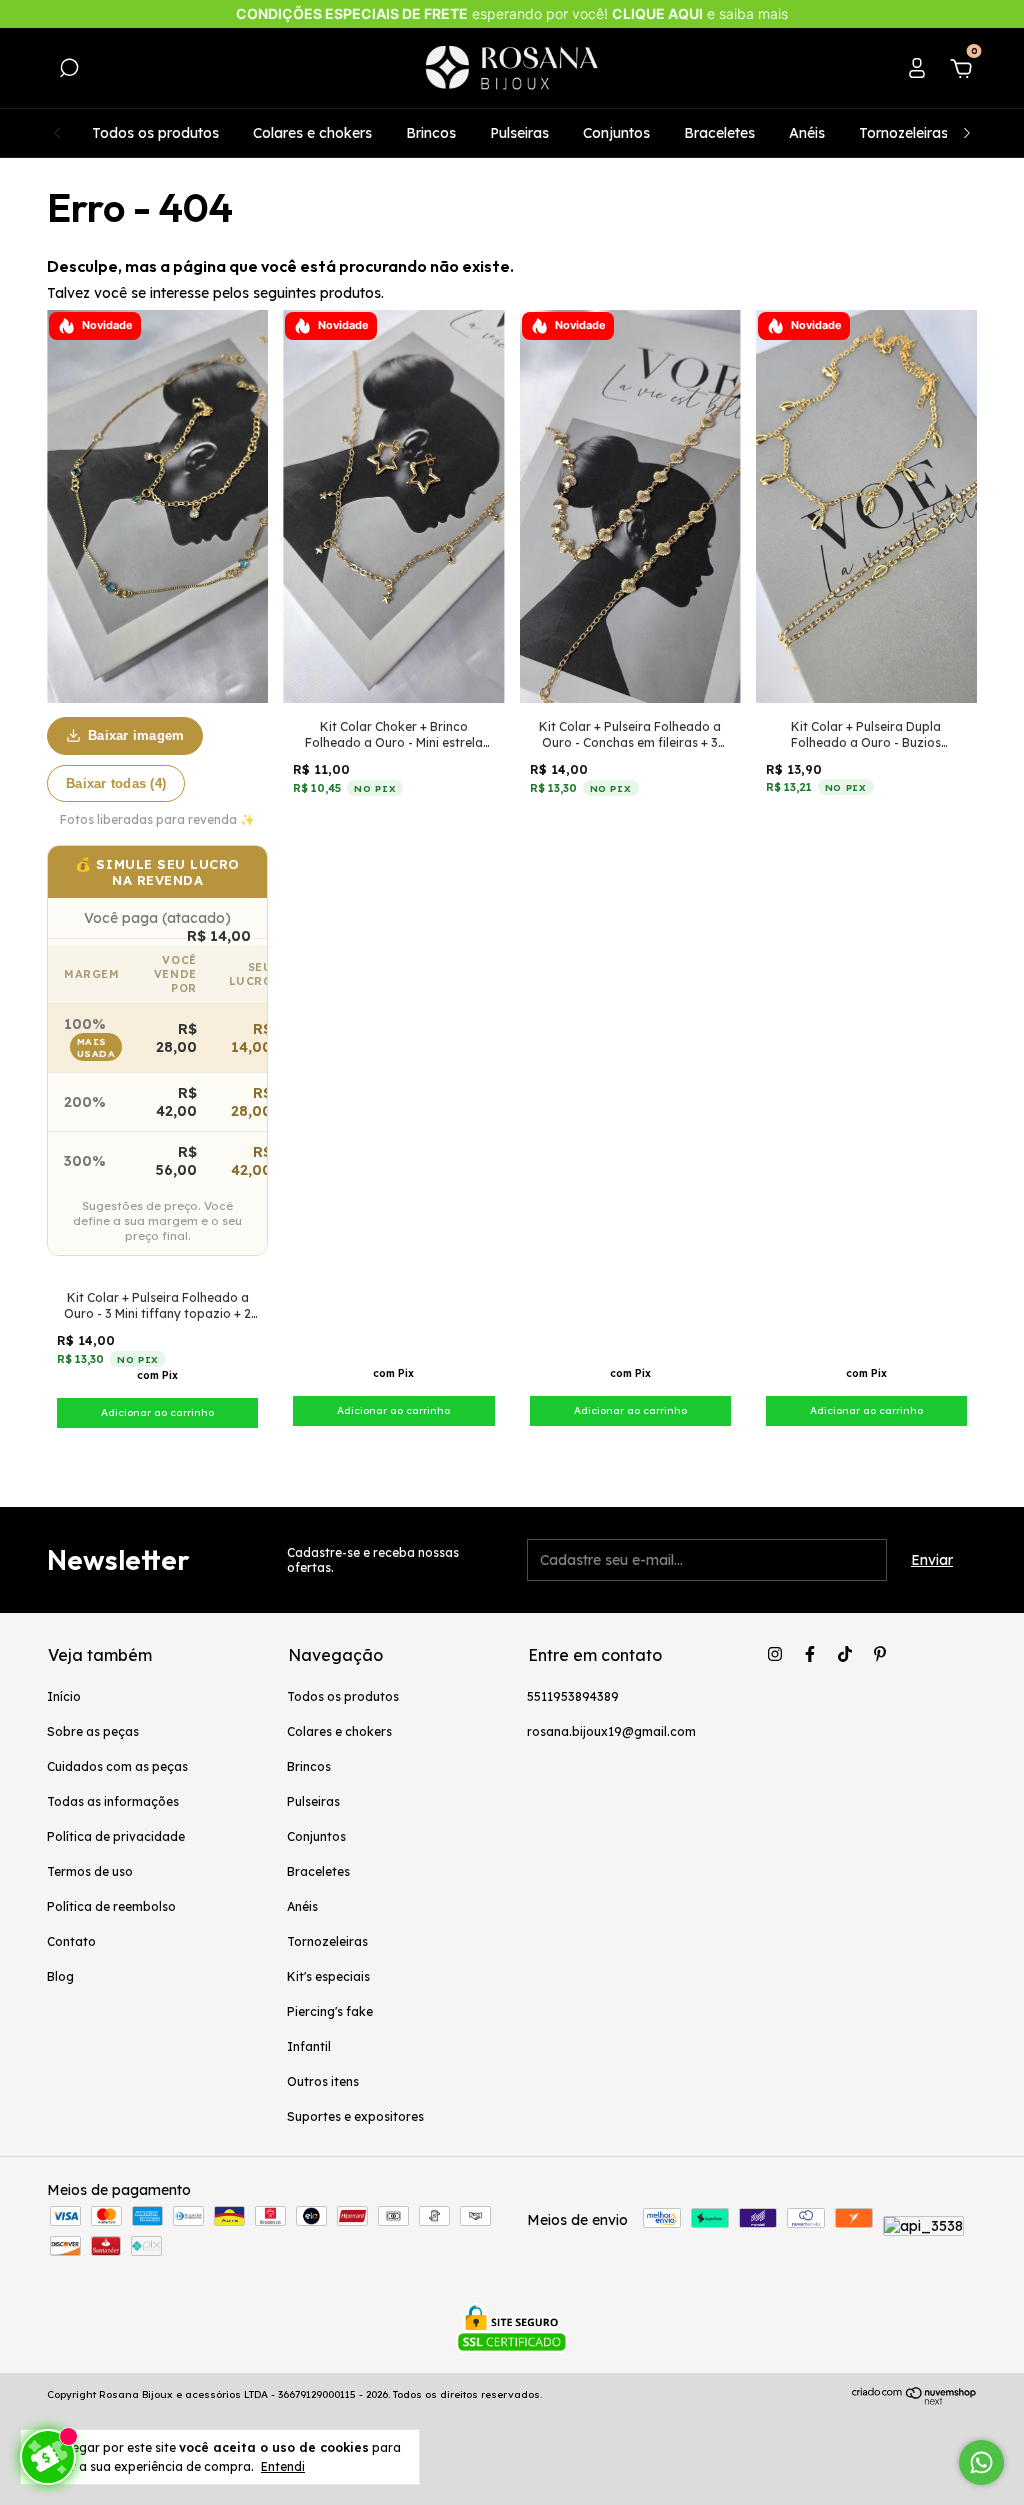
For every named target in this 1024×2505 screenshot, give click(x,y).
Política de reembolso (111, 1906)
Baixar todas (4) (116, 783)
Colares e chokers (312, 133)
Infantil (309, 2046)
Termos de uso (90, 1871)
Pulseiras (519, 133)
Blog (60, 1976)
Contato (71, 1941)
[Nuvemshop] (914, 2400)
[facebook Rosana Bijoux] (810, 1654)
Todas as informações (113, 1801)
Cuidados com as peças (117, 1766)
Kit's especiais (328, 1976)
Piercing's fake (330, 2011)
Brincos (431, 133)
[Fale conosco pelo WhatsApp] (981, 2462)
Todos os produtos (155, 133)
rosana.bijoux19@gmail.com (611, 1731)
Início (64, 1696)
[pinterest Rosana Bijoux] (880, 1654)
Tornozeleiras (903, 133)
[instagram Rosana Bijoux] (775, 1654)
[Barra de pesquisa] (69, 71)
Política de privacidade (116, 1836)
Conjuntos (616, 133)
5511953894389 (573, 1696)
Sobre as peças (93, 1731)
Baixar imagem (136, 735)
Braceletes (719, 133)
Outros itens (323, 2081)
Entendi (283, 2466)
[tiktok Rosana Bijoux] (845, 1654)
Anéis (807, 133)
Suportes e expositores (355, 2116)
